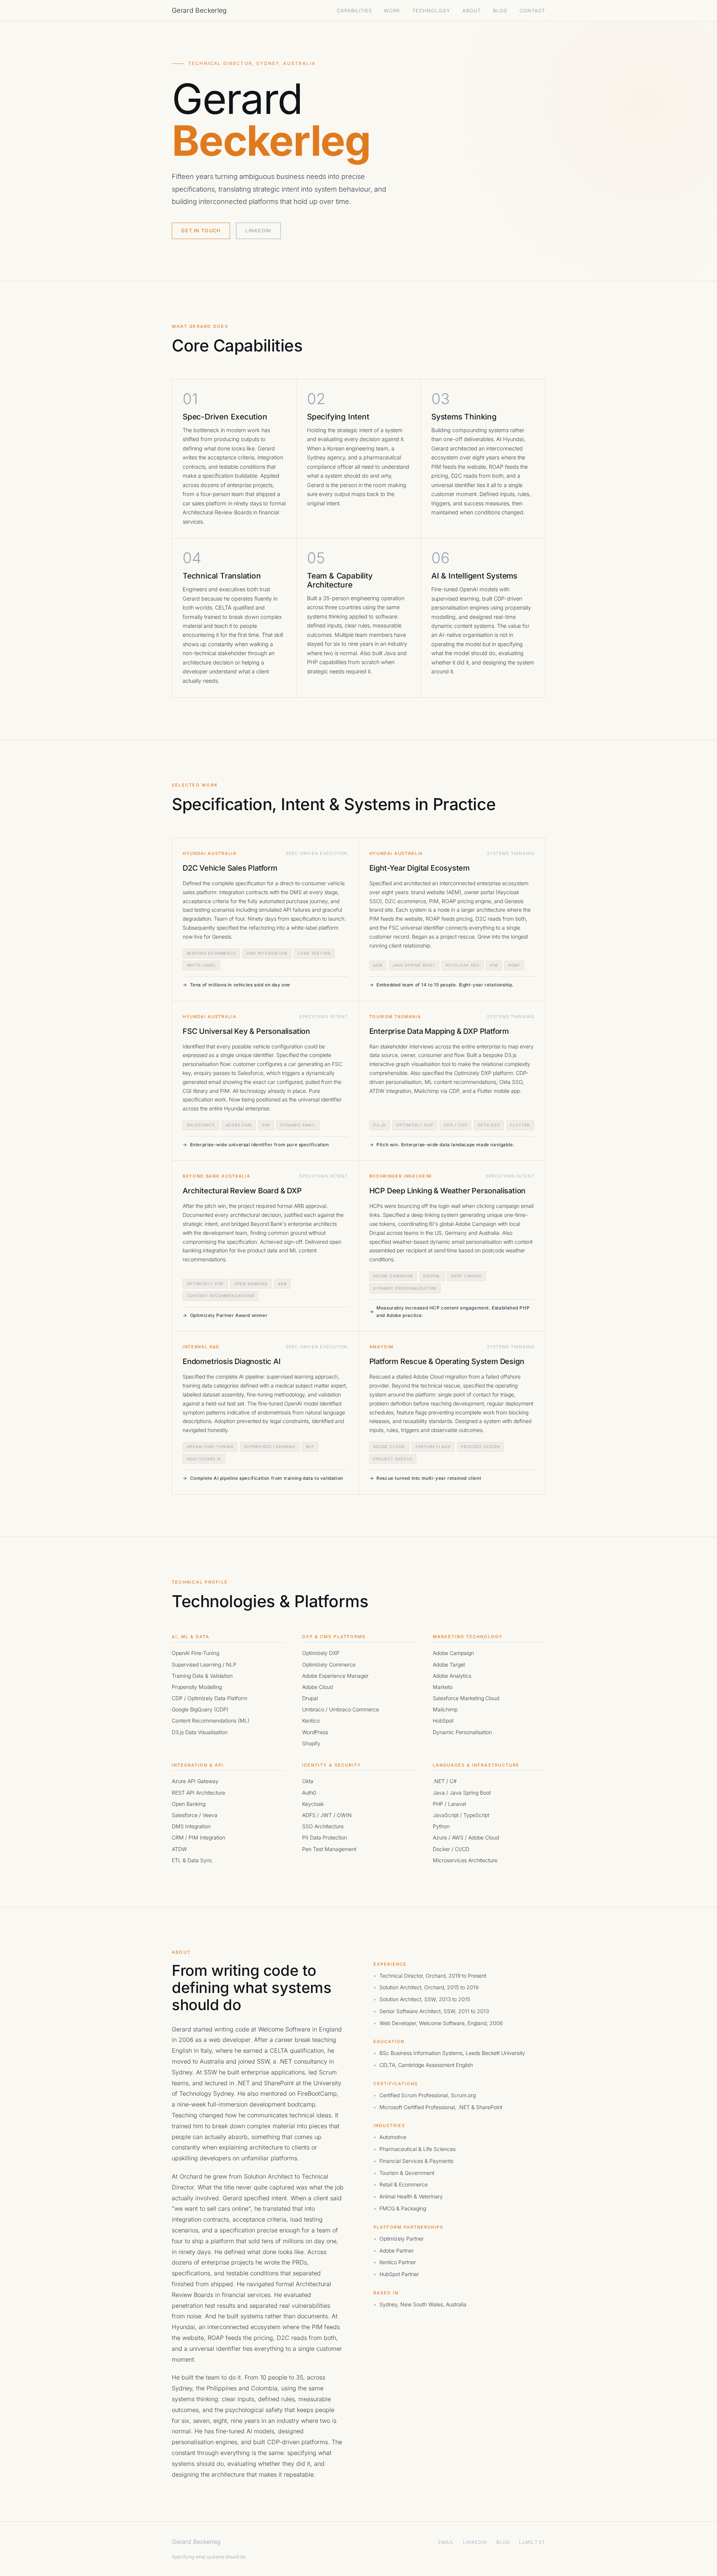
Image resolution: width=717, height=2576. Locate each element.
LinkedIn (258, 231)
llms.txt (532, 2542)
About (472, 11)
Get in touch (201, 231)
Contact (532, 11)
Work (392, 11)
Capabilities (354, 11)
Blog (500, 11)
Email (446, 2542)
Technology (431, 11)
